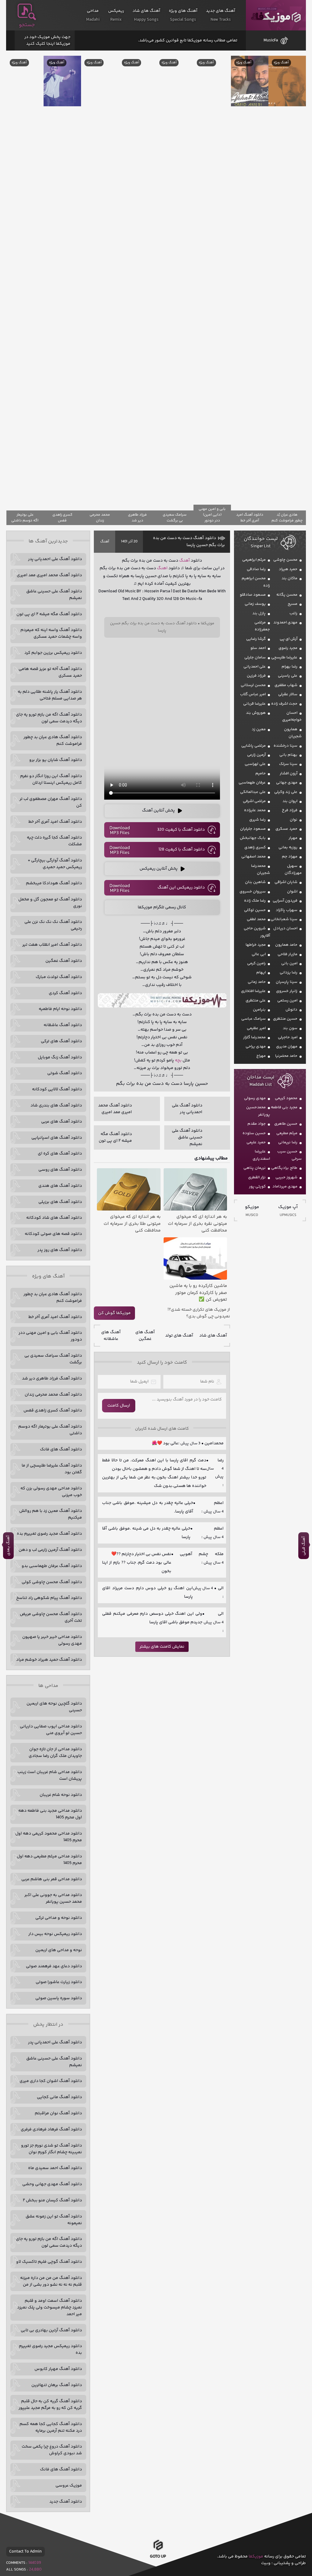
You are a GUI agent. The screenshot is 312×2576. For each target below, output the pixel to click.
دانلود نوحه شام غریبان (61, 1795)
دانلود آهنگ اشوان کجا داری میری (51, 2081)
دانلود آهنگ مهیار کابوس (58, 2369)
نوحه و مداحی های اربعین (59, 1950)
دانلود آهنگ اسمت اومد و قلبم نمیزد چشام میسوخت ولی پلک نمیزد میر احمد (50, 2308)
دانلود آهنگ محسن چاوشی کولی (52, 1582)
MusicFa (271, 40)
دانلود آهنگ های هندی (60, 1186)
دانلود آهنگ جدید (66, 2502)
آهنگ (105, 542)
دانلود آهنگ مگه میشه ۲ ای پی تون (49, 614)
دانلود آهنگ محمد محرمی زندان (53, 1395)
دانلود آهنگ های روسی (60, 1170)
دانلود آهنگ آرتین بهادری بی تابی (51, 2330)
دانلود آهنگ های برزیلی (60, 1202)
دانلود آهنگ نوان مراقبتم (58, 2113)
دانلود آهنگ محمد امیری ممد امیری (49, 575)
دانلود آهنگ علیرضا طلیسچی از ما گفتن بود (52, 1469)
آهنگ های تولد (179, 1336)
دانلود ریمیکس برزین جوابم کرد (53, 653)
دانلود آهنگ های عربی (62, 1122)
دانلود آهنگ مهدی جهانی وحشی (52, 2184)
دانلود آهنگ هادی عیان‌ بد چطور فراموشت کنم (53, 741)
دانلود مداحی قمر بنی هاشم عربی (52, 1879)
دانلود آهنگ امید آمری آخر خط (55, 822)
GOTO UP (158, 2557)
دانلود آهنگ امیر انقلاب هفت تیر (52, 945)
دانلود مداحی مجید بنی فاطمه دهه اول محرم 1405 (50, 1814)
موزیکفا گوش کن (114, 1313)
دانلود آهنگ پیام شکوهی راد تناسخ (49, 1598)
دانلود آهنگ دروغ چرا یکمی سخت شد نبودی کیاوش (52, 2450)
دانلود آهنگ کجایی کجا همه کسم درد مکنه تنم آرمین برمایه (51, 2427)
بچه (178, 1060)
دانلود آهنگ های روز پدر (60, 1250)
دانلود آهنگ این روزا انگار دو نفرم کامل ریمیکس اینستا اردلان (51, 780)
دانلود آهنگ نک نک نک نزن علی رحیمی (53, 925)
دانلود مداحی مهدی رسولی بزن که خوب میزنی (51, 1492)
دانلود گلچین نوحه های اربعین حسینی (54, 1707)
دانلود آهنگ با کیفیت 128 (182, 850)
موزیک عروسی (69, 2486)
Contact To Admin (25, 2552)
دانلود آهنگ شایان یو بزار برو (56, 760)
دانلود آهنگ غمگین (64, 961)
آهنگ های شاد (213, 1336)
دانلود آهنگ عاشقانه (63, 1025)
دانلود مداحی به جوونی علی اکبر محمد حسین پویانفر (53, 1898)
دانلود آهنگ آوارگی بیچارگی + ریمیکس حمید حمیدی (55, 864)
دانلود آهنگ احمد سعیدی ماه (55, 2168)
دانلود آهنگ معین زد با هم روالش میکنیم (51, 1514)
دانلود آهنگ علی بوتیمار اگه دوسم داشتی (50, 1430)
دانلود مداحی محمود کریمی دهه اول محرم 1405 (49, 1837)
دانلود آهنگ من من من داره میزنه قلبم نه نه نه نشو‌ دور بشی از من (51, 2281)
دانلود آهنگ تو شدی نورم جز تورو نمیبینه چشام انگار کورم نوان (51, 2149)
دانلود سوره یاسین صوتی (59, 1998)
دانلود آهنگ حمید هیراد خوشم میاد (49, 1660)
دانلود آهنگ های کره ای (60, 1154)
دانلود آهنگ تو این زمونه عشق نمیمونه (54, 2220)
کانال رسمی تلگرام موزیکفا (162, 907)
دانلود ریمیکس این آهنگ (181, 888)
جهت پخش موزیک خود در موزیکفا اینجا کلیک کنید (47, 40)
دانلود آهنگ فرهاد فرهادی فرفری (51, 2129)
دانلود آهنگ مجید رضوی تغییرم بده (49, 1534)
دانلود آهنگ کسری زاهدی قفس (53, 1411)
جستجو (27, 25)
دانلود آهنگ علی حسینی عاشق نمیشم (54, 595)
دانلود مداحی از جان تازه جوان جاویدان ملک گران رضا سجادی (55, 1753)
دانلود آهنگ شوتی (65, 1073)
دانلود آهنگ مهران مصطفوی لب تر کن (51, 802)
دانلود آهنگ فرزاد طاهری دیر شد (52, 1379)
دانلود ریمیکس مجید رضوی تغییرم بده (50, 2350)
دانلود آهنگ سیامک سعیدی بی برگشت (53, 1359)
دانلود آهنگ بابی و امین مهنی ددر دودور (50, 1336)
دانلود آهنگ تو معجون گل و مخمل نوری (50, 903)
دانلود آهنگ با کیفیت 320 (181, 830)
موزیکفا (276, 15)
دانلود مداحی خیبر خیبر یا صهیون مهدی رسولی (52, 1640)
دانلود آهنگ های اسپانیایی (57, 1138)
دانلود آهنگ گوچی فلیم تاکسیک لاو (49, 2262)
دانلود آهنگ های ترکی (61, 1041)
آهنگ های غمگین (145, 1336)
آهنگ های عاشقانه (111, 1336)
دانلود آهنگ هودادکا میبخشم (54, 883)
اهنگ (162, 568)
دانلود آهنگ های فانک (61, 1449)
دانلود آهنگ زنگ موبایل (60, 1057)
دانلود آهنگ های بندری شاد (56, 1106)
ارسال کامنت (119, 1406)
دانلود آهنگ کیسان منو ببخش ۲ (52, 2200)
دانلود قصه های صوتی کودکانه (53, 1234)
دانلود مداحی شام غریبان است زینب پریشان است (50, 1775)
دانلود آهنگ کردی (65, 993)
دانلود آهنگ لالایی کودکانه (57, 1089)
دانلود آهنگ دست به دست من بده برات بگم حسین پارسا (189, 541)
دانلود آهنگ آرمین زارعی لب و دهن (50, 1550)
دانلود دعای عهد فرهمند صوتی (54, 1966)
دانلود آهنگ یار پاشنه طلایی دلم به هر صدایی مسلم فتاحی (50, 695)
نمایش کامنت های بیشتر (162, 1647)
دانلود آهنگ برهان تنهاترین (57, 2385)
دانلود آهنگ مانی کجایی (59, 2097)
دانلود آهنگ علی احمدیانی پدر (55, 559)
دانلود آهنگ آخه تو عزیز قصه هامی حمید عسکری (50, 672)
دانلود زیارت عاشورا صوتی (59, 1982)
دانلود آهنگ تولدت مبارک (59, 977)
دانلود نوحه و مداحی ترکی (59, 1918)
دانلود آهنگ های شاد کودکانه (54, 1218)
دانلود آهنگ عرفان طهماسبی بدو (52, 1566)
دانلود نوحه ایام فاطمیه (60, 1009)
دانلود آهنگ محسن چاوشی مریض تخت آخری (51, 1617)
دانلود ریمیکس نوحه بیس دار (55, 1934)
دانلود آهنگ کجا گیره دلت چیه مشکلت (54, 841)
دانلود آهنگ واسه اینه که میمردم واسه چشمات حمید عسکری (51, 633)
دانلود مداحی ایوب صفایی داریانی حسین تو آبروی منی (51, 1730)
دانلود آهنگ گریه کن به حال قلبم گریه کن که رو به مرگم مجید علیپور (50, 2405)
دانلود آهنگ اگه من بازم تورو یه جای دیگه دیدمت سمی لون (49, 718)
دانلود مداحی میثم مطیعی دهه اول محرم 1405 (49, 1860)
